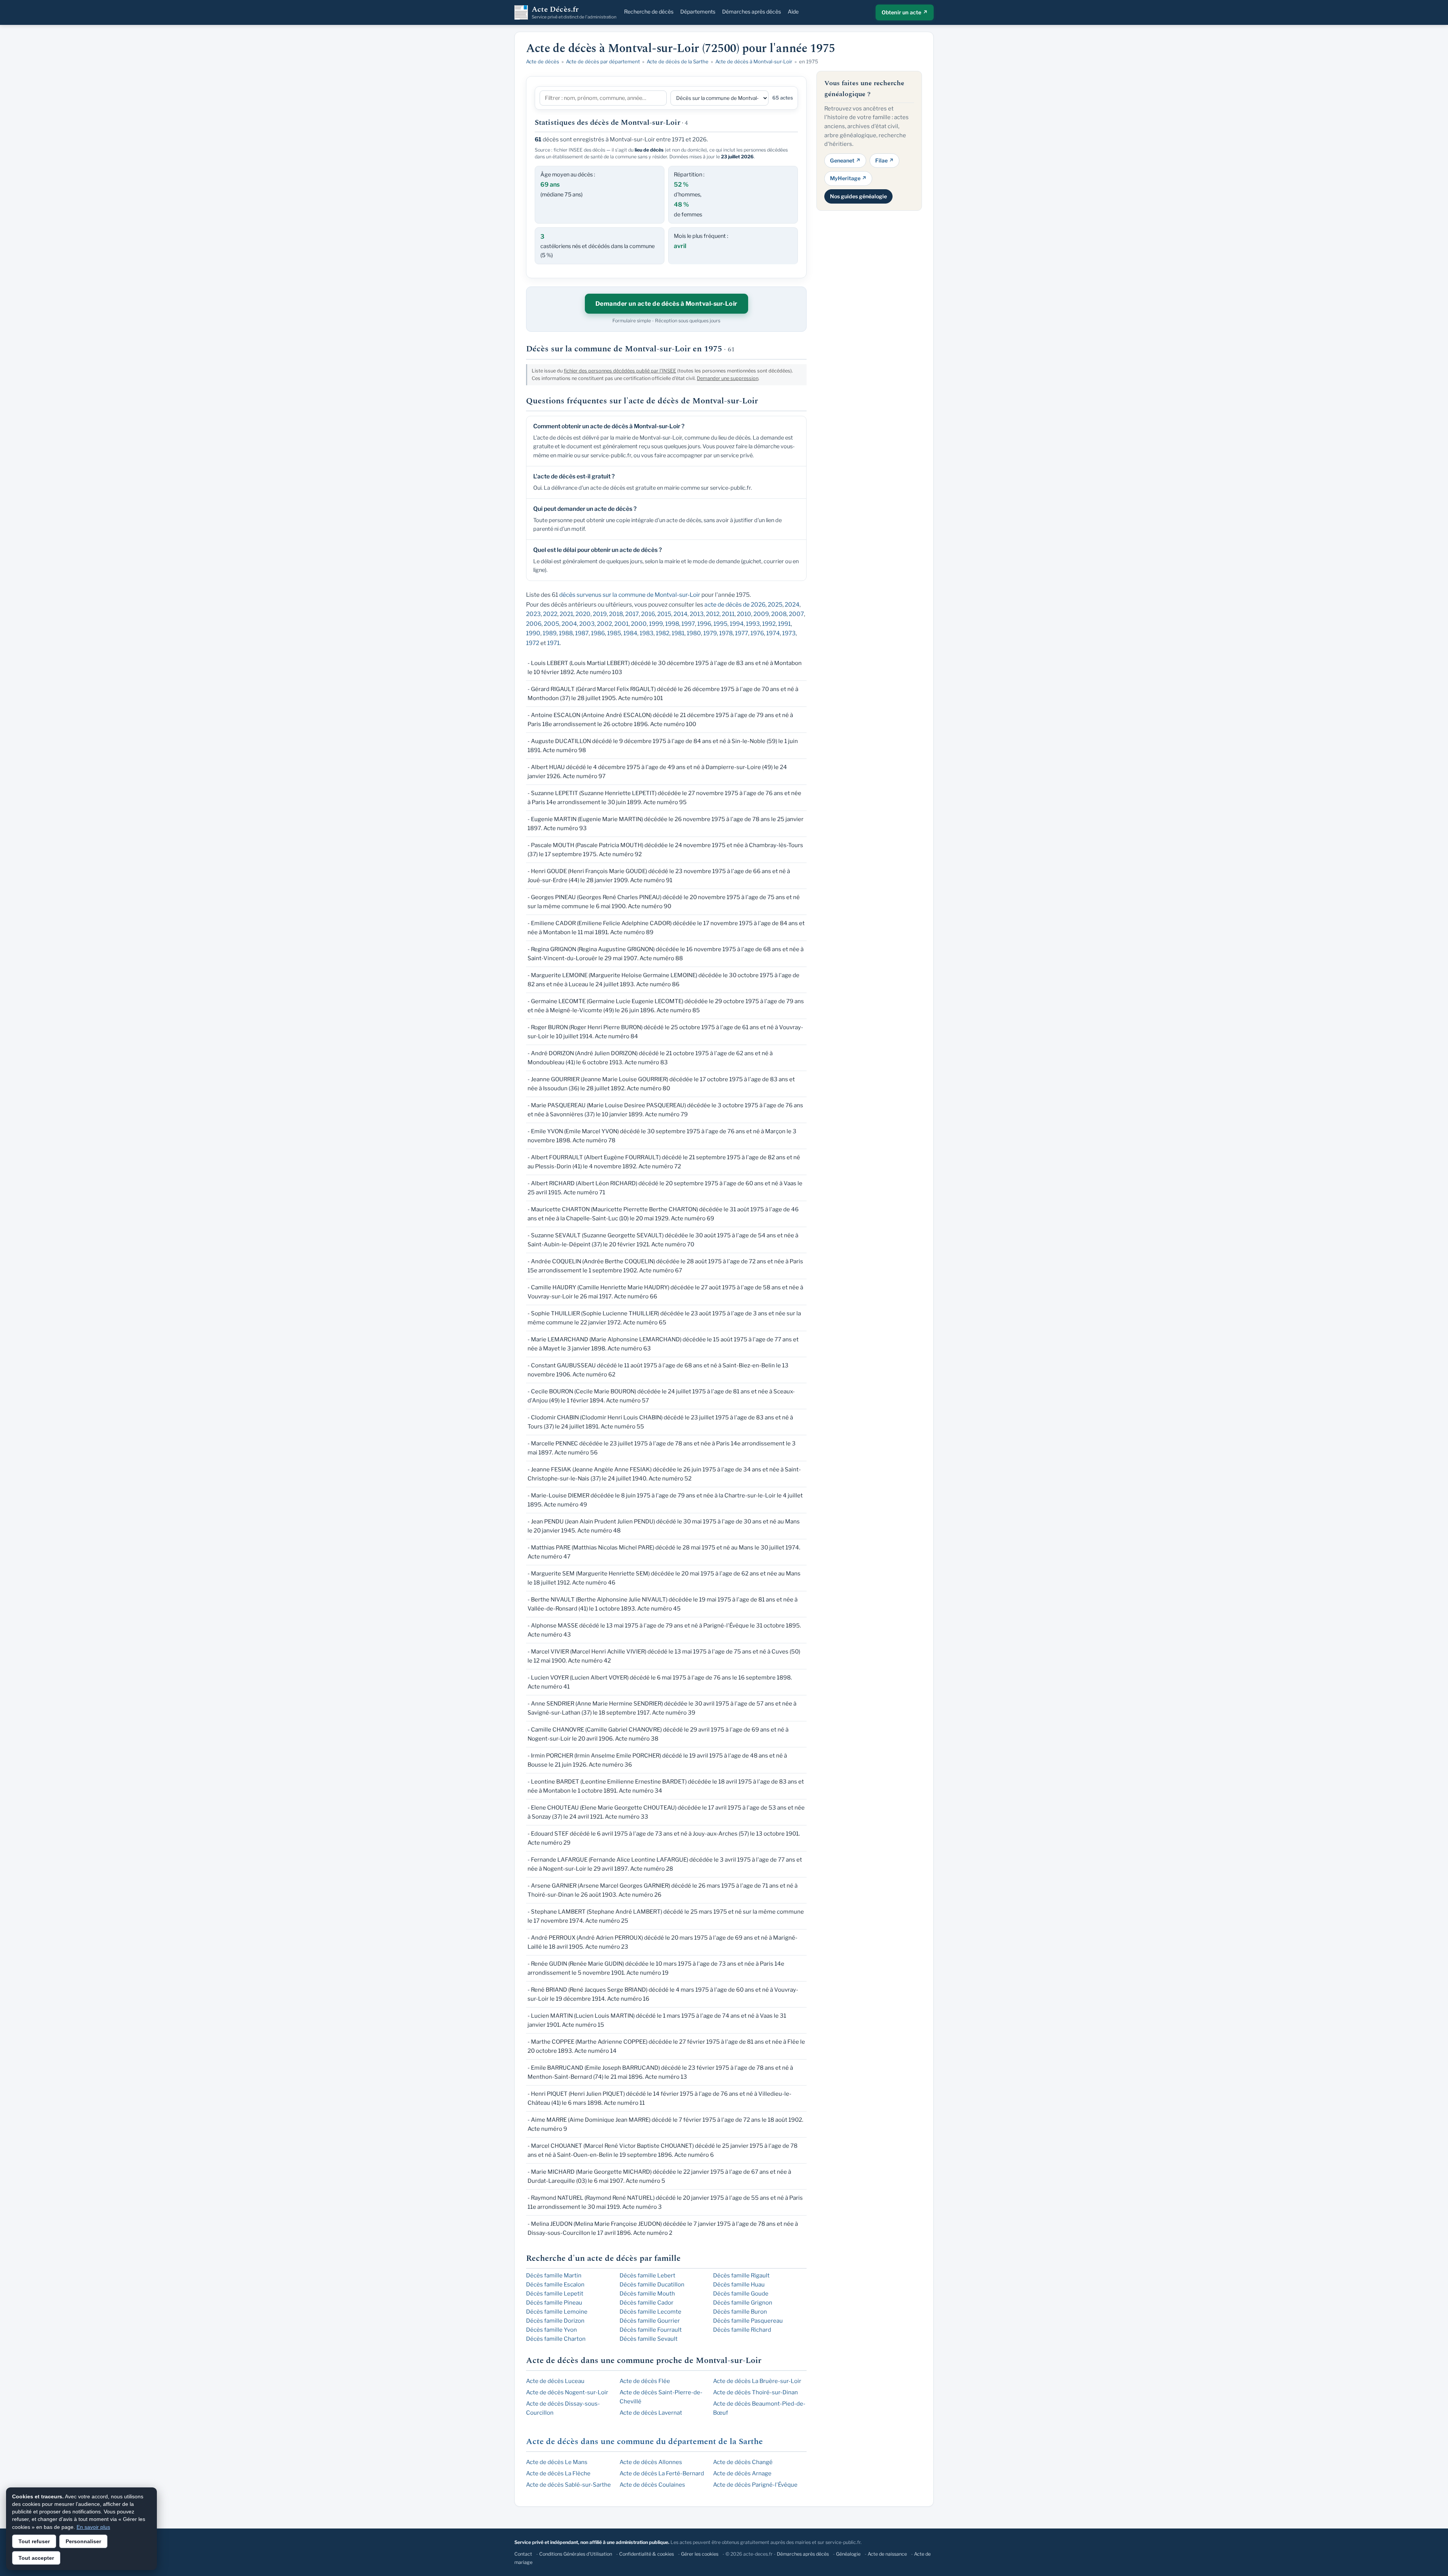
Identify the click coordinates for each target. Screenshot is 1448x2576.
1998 (672, 624)
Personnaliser (83, 2541)
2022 (550, 614)
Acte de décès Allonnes (651, 2462)
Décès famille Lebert (647, 2276)
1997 (688, 624)
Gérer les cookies (700, 2554)
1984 (630, 633)
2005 (551, 624)
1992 (769, 624)
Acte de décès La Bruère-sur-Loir (757, 2381)
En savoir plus (93, 2527)
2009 (761, 614)
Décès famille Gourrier (650, 2321)
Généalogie (848, 2554)
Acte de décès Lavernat (651, 2413)
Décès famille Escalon (555, 2285)
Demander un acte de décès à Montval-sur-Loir (666, 304)
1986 (598, 633)
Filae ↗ (884, 160)
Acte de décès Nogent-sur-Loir (567, 2392)
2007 (796, 614)
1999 (656, 624)
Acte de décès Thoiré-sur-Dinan (755, 2392)
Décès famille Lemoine (557, 2312)
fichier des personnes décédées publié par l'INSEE (620, 371)
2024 (792, 605)
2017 (632, 614)
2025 (775, 605)
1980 (694, 633)
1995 (720, 624)
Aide (793, 11)
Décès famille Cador (647, 2303)
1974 (773, 633)
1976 (757, 633)
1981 (678, 633)
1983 (647, 633)
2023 (533, 614)
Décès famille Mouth (647, 2294)
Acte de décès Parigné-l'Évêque (755, 2485)
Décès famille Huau (739, 2285)
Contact (523, 2554)
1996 (704, 624)
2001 (621, 624)
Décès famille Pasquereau (748, 2321)
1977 (742, 633)
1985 (614, 633)
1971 (553, 643)
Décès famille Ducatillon (652, 2285)
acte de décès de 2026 (735, 605)
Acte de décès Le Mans (557, 2462)
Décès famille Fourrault (651, 2330)
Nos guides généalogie (858, 196)
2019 (600, 614)
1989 (550, 633)
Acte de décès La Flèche (558, 2473)
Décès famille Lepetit (555, 2294)
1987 (582, 633)
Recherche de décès (649, 11)
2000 (639, 624)
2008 (779, 614)
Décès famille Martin (554, 2276)
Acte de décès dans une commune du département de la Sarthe (644, 2442)
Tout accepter (36, 2558)
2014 (680, 614)
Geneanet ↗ (845, 160)
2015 (664, 614)
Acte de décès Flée (645, 2381)
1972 (533, 643)
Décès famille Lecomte (650, 2312)
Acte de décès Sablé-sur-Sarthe (568, 2485)
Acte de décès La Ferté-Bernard (662, 2473)
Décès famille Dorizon (555, 2321)
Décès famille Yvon (551, 2330)
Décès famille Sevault (649, 2339)
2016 (648, 614)
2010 (744, 614)
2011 (728, 614)
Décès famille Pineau (554, 2303)
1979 (710, 633)
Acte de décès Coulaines (652, 2485)
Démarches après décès (752, 11)
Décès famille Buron (740, 2312)
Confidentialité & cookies (647, 2554)
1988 (566, 633)
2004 (569, 624)
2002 (604, 624)
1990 (533, 633)
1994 (737, 624)
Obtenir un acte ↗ (905, 12)
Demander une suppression (728, 378)
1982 (663, 633)
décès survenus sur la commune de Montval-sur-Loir (630, 595)
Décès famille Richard (742, 2330)
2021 (566, 614)
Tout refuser (34, 2541)
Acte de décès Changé (743, 2462)
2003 (587, 624)
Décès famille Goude (741, 2294)
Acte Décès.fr (574, 12)
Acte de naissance (887, 2554)
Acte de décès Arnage (742, 2473)
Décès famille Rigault (741, 2276)
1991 (784, 624)
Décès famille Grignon (743, 2303)
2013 (697, 614)
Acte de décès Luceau (555, 2381)
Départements (698, 11)
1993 (753, 624)
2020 (583, 614)
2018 (616, 614)
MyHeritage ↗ (848, 178)
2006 (534, 624)
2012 (713, 614)
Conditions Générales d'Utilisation (576, 2554)
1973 (789, 633)
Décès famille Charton (556, 2339)
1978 (726, 633)
